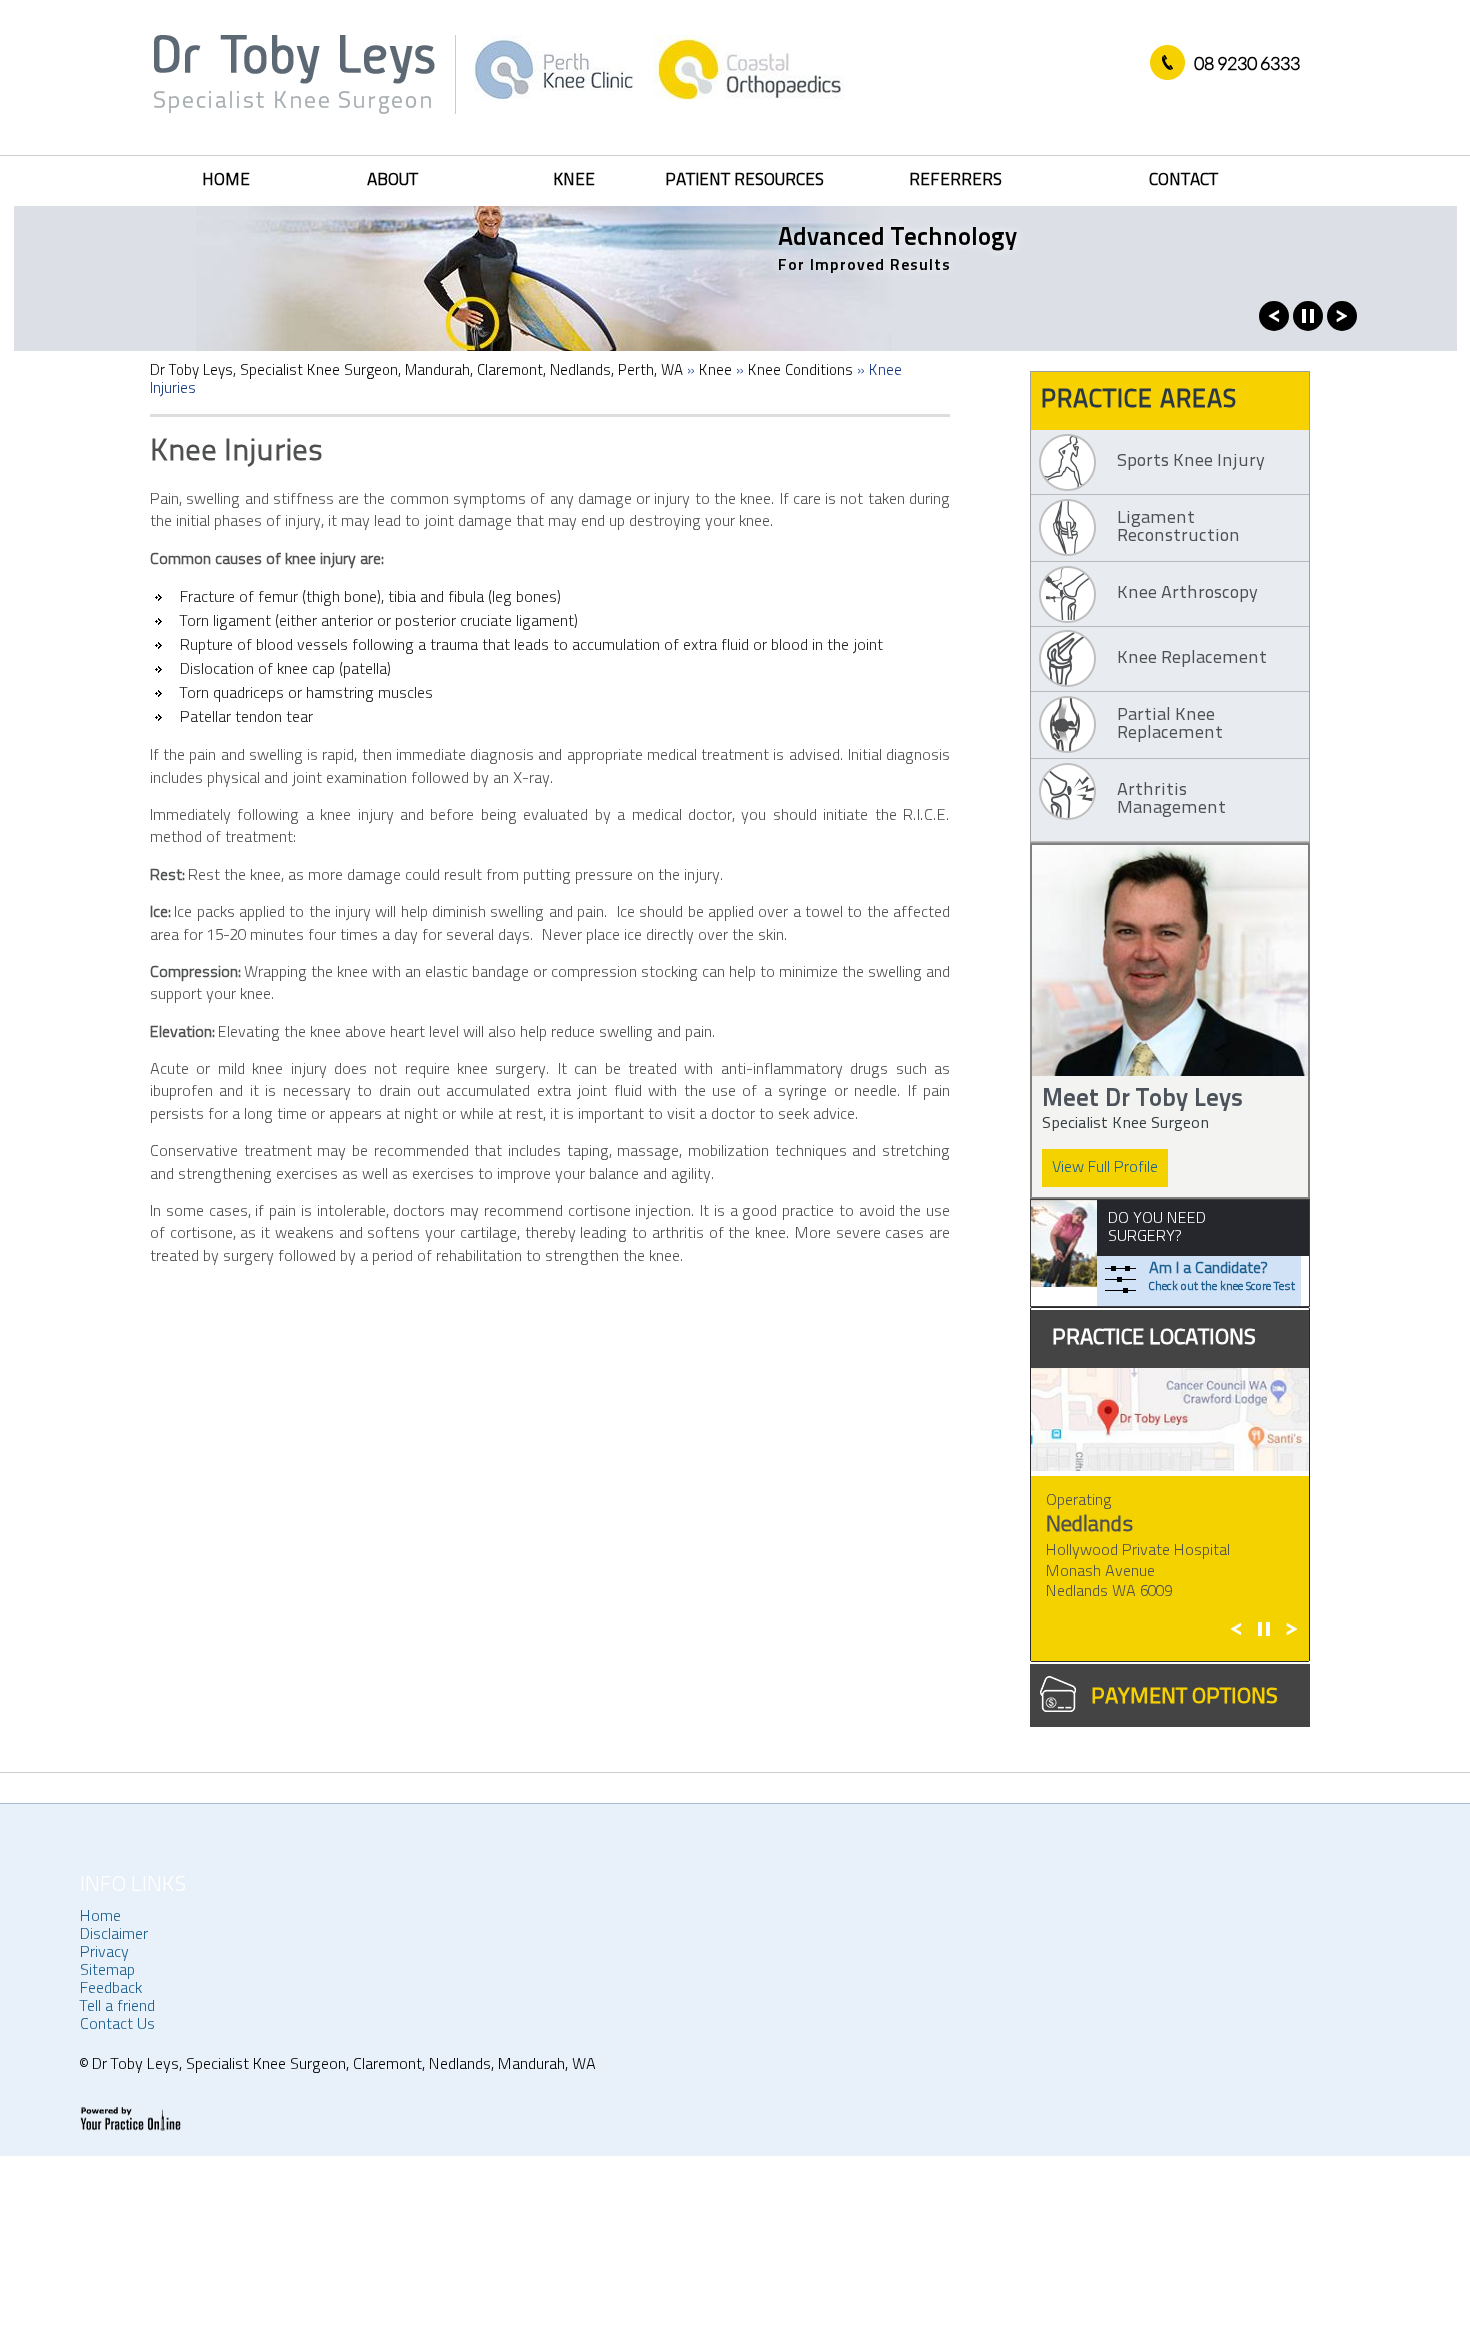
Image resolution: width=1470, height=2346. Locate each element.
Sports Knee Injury (1191, 462)
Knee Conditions (800, 371)
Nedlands (1089, 1525)
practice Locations (1154, 1338)
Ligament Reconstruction (1178, 528)
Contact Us (117, 2025)
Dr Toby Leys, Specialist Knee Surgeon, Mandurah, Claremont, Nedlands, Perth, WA (416, 371)
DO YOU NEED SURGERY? (1157, 1228)
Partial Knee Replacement (1170, 725)
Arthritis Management (1171, 800)
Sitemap (107, 1971)
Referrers (955, 180)
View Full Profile (1105, 1168)
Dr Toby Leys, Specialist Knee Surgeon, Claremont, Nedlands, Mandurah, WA (342, 2065)
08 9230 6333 (1247, 63)
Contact (1183, 180)
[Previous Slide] (1274, 327)
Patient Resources (744, 180)
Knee (574, 180)
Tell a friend (117, 2007)
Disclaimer (114, 1935)
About (392, 180)
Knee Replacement (1192, 659)
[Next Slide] (1342, 327)
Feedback (111, 1989)
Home (226, 180)
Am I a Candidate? (1222, 1277)
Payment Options (1184, 1697)
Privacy (104, 1953)
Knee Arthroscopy (1187, 594)
